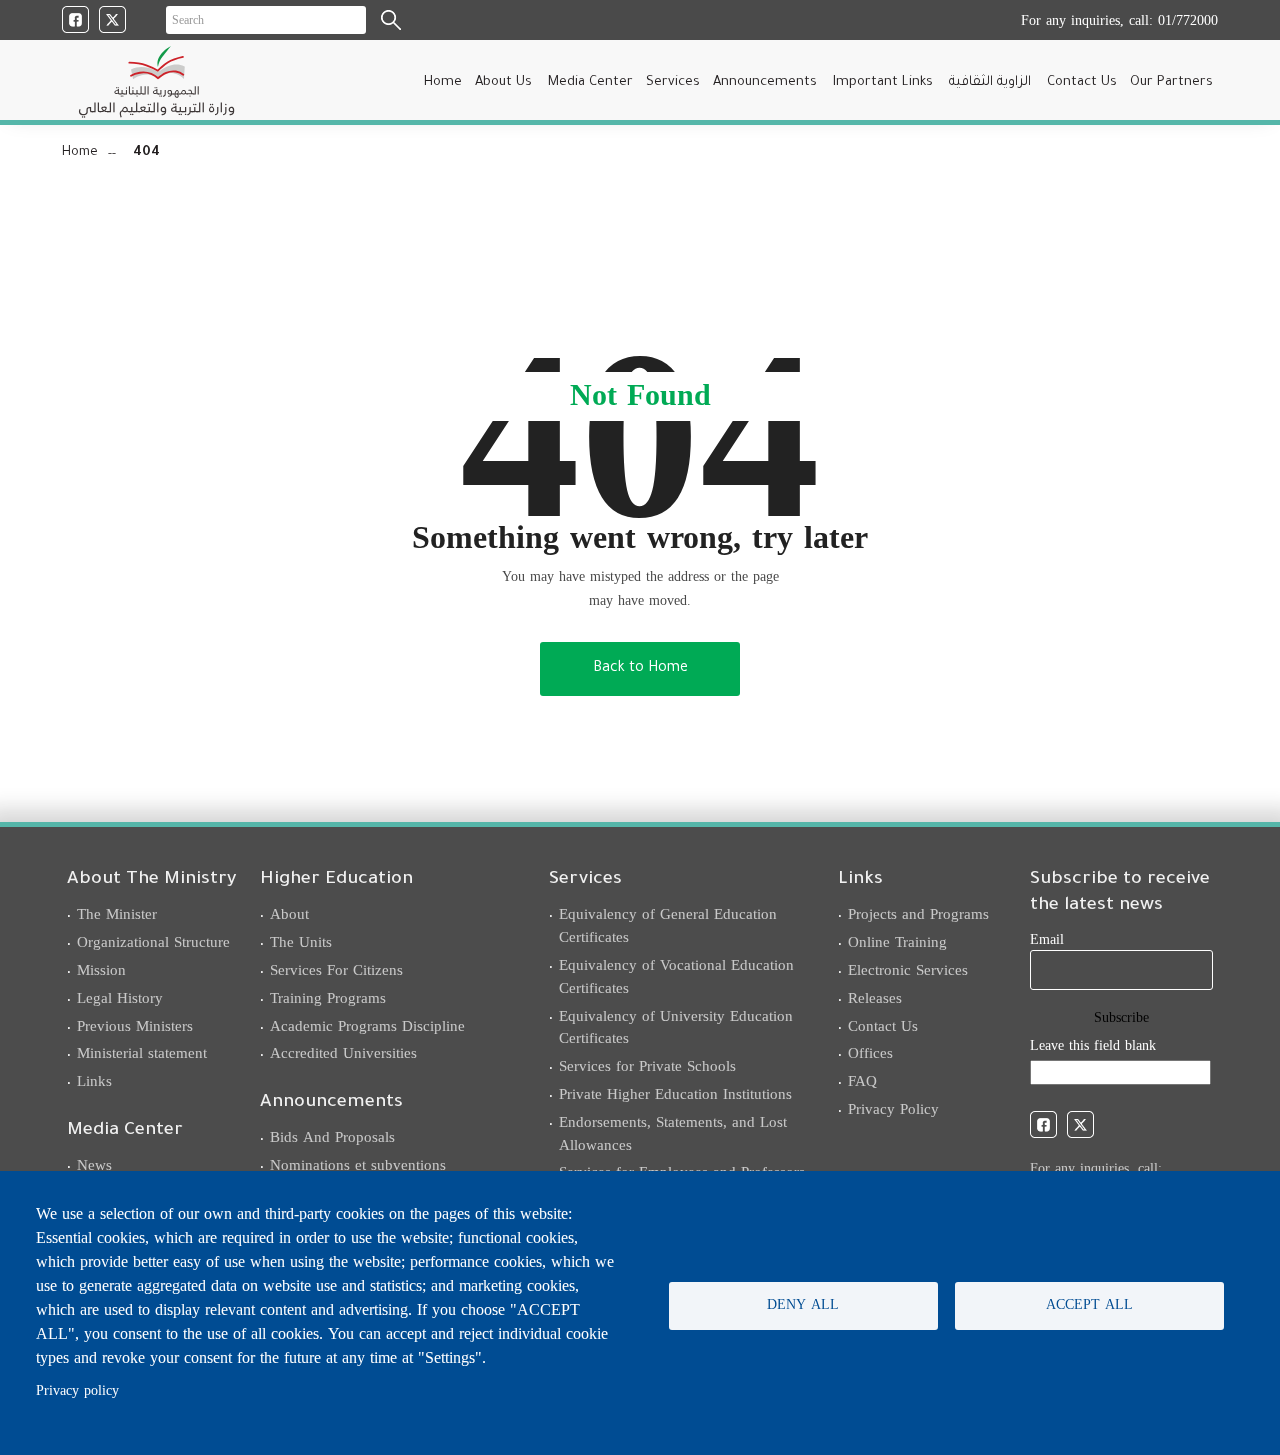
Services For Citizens (336, 970)
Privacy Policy (893, 1109)
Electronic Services (908, 970)
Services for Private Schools (647, 1066)
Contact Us (883, 1026)
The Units (301, 942)
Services (673, 82)
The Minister (117, 914)
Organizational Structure (153, 942)
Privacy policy (77, 1390)
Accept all (1089, 1304)
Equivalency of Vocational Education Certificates (676, 976)
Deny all (803, 1304)
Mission (101, 970)
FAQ (862, 1081)
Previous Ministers (135, 1026)
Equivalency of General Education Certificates (668, 925)
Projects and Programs (918, 914)
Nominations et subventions (358, 1165)
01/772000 (1188, 20)
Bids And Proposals (332, 1137)
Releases (875, 998)
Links (94, 1081)
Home (443, 82)
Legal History (120, 998)
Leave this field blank (1093, 1045)
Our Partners (1171, 82)
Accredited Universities (343, 1053)
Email (1047, 939)
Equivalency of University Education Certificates (676, 1027)
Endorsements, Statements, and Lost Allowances (673, 1133)
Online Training (897, 942)
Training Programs (328, 998)
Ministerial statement (142, 1053)
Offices (870, 1053)
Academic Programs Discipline (367, 1026)
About (289, 914)
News (94, 1165)
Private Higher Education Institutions (675, 1094)
